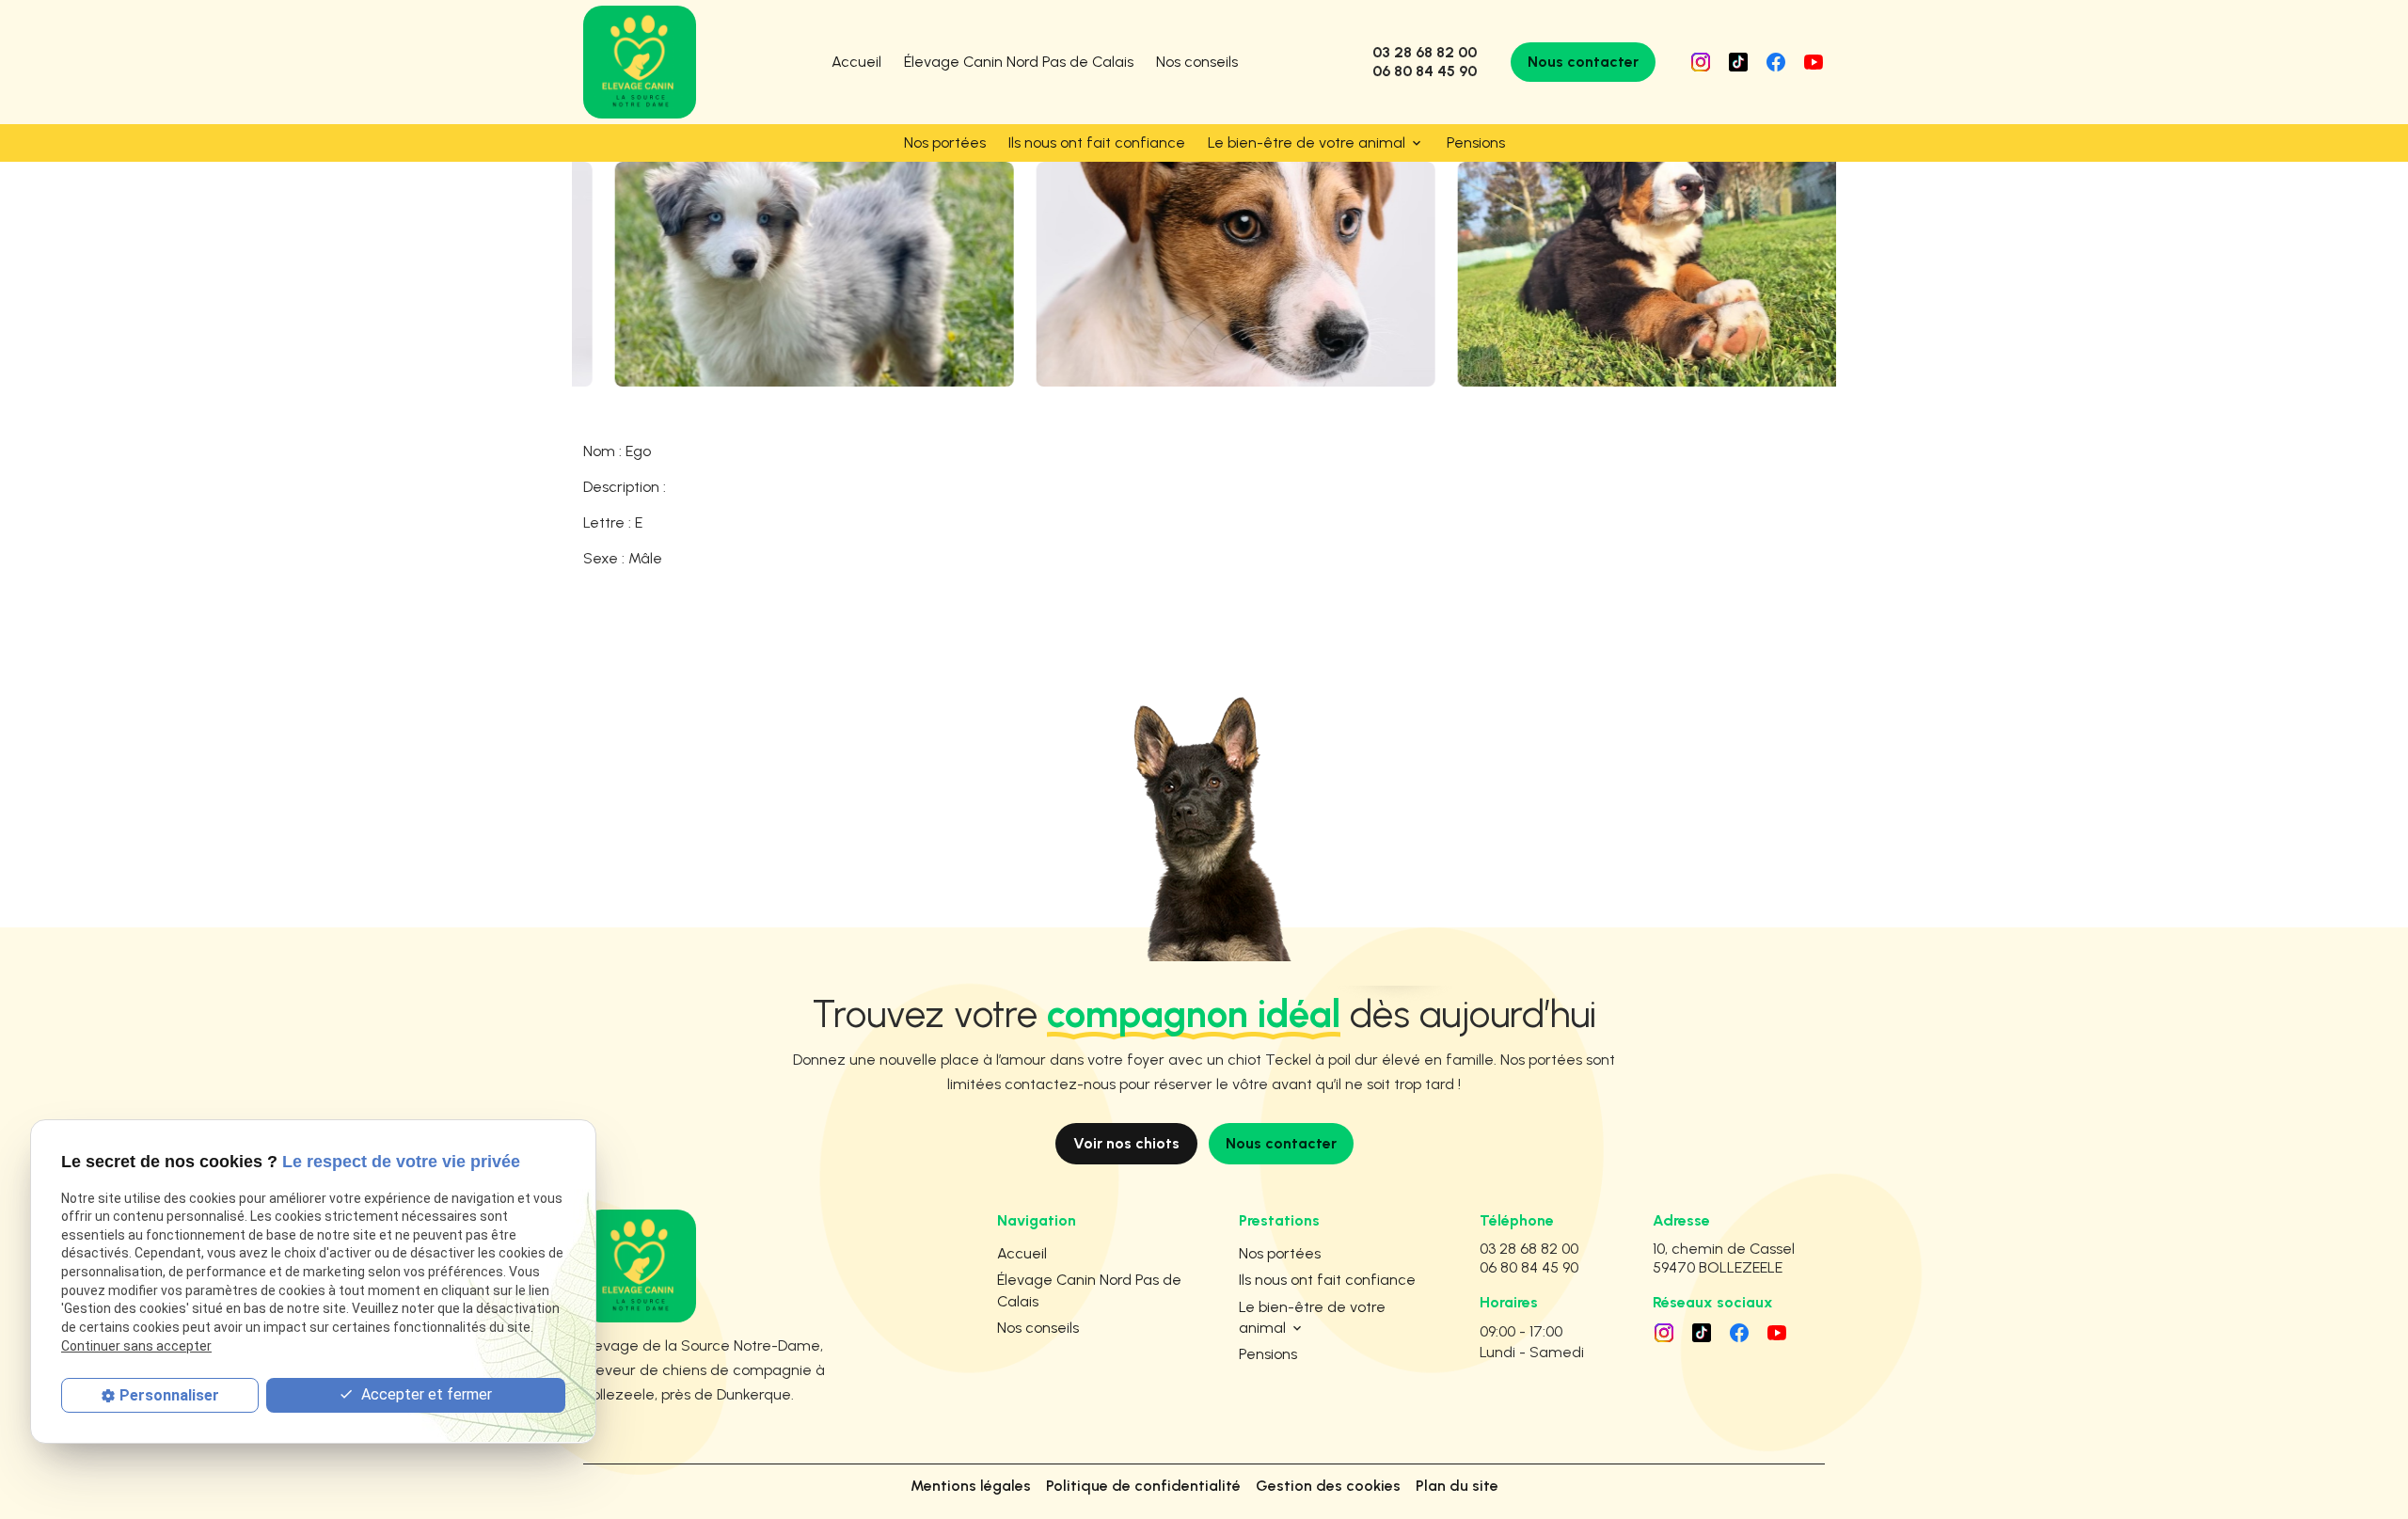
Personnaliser (169, 1394)
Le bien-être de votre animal (1307, 142)
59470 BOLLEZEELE (1727, 1258)
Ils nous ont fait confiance (1097, 142)
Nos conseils (1197, 62)
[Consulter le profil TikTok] (1738, 62)
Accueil (856, 62)
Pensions (1476, 142)
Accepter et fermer (425, 1393)
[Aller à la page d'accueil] (640, 62)
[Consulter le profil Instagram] (1701, 62)
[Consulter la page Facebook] (1776, 62)
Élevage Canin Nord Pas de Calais (1019, 62)
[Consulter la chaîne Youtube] (1814, 62)
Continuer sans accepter (136, 1345)
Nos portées (945, 142)
